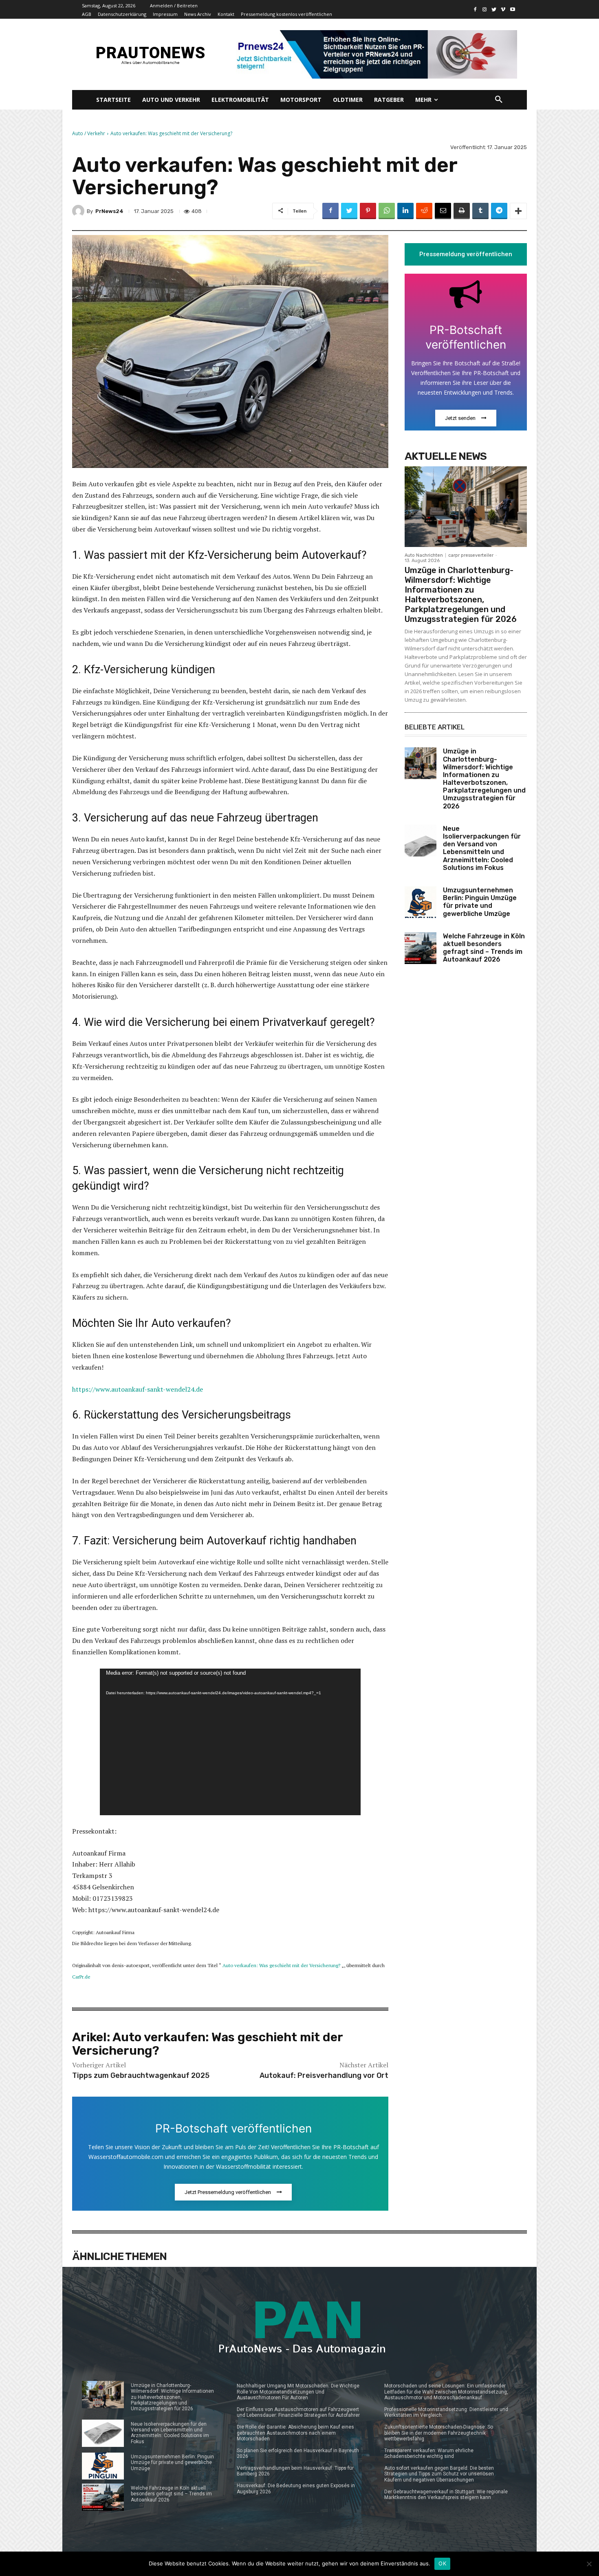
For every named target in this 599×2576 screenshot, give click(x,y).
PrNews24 (109, 211)
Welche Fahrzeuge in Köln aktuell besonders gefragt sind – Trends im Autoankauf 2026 (484, 948)
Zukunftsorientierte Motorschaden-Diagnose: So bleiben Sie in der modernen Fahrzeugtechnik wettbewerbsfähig (439, 2433)
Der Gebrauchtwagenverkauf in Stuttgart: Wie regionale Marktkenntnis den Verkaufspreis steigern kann (446, 2495)
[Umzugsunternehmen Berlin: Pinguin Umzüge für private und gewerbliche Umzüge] (421, 902)
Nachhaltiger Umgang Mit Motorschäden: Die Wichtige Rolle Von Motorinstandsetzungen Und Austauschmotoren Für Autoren (298, 2392)
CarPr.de (81, 1977)
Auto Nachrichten (424, 555)
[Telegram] (499, 211)
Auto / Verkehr (89, 133)
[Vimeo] (503, 10)
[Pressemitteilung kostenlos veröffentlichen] (374, 54)
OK (442, 2563)
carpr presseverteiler (471, 555)
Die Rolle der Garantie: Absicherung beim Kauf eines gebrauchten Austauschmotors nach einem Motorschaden (295, 2433)
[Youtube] (512, 10)
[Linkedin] (405, 211)
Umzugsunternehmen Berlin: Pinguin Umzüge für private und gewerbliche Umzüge (480, 902)
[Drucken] (462, 211)
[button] (499, 100)
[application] (230, 1742)
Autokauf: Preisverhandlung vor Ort (324, 2075)
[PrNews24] (79, 211)
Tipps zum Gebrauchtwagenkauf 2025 (141, 2075)
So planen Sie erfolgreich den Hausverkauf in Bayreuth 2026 (298, 2453)
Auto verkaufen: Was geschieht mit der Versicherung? (281, 1965)
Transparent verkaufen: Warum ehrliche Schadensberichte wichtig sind (429, 2453)
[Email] (443, 211)
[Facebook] (475, 10)
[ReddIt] (424, 211)
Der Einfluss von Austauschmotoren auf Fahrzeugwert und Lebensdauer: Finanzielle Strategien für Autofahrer (298, 2412)
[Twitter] (494, 10)
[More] (518, 211)
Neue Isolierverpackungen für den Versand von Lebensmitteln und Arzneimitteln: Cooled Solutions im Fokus (482, 848)
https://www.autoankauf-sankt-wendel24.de (138, 1389)
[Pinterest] (368, 211)
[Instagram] (485, 10)
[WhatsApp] (387, 211)
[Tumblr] (480, 211)
